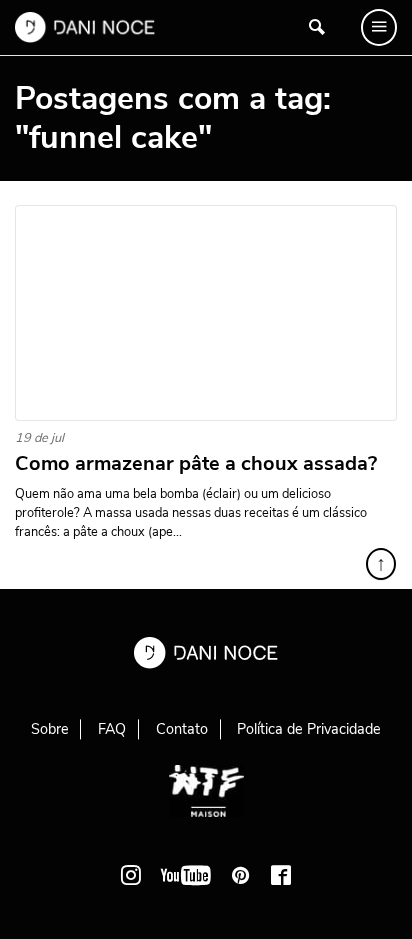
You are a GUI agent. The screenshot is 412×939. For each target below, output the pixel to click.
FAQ (112, 729)
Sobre (50, 729)
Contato (182, 729)
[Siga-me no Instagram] (131, 875)
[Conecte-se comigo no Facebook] (281, 875)
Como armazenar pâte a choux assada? (196, 464)
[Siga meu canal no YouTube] (186, 875)
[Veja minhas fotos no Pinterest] (241, 875)
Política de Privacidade (309, 729)
